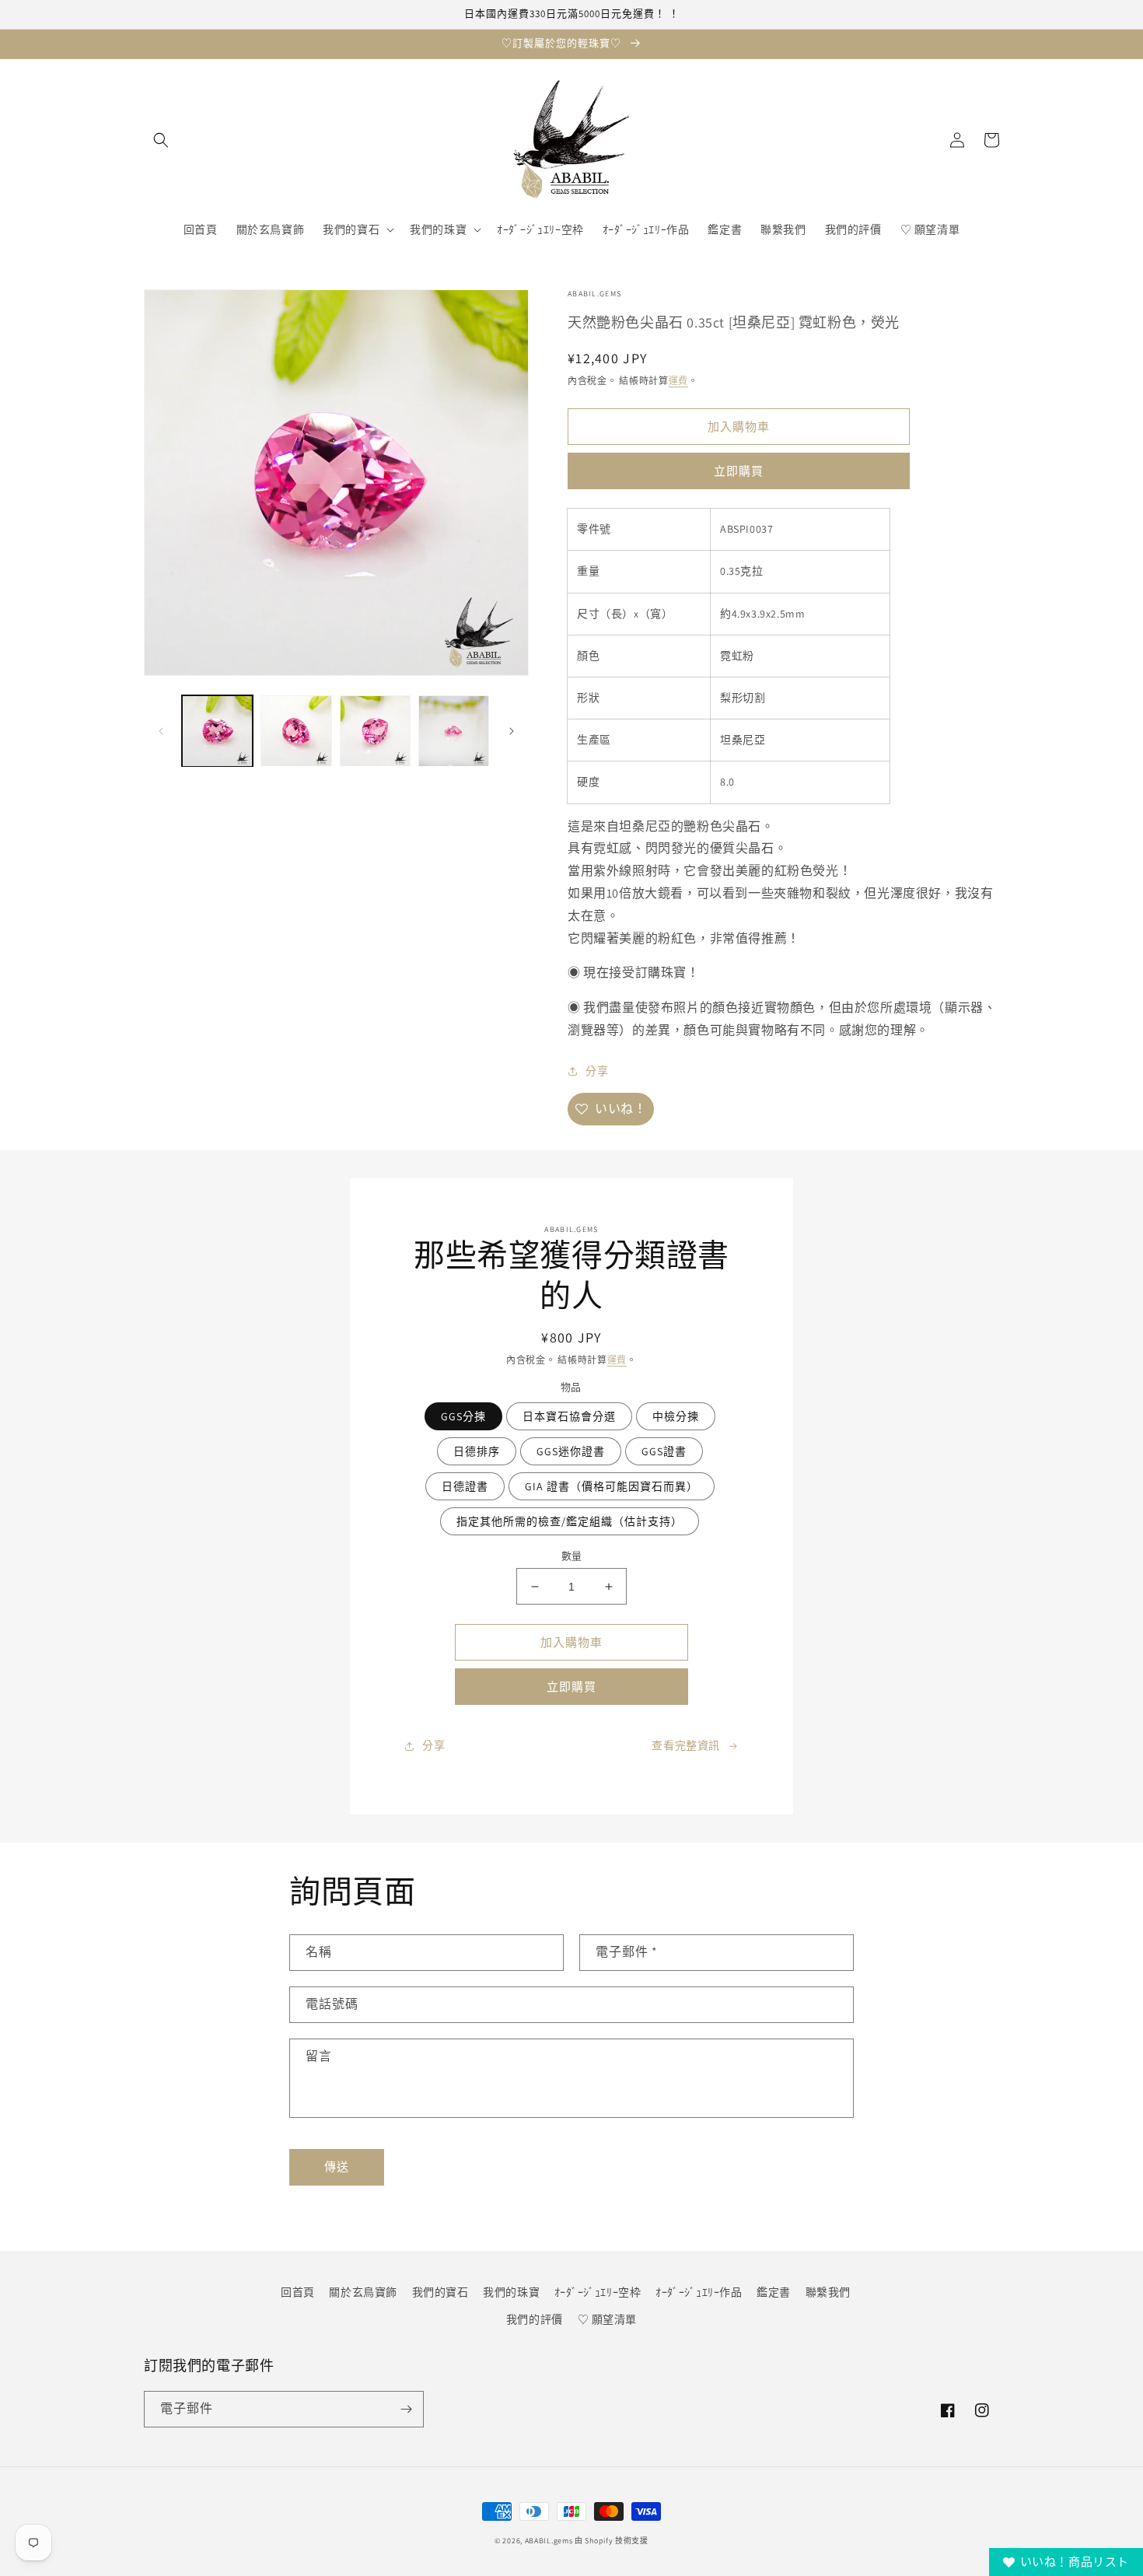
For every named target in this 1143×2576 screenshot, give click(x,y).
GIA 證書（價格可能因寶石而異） (612, 1486)
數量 (572, 1556)
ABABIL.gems (549, 2541)
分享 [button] (597, 1071)
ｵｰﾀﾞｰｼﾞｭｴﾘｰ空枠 (598, 2292)
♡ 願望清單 (608, 2319)
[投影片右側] (512, 731)
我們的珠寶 (511, 2292)
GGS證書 (664, 1451)
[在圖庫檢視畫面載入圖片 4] (454, 731)
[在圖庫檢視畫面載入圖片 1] (217, 731)
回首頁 (298, 2292)
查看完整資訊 (686, 1745)
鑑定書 (774, 2292)
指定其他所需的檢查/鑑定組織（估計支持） (570, 1521)
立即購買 (739, 471)
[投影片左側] (161, 731)
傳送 (337, 2166)
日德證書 (465, 1486)
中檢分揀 (676, 1416)
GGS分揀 (463, 1416)
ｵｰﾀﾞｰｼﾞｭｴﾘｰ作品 (699, 2292)
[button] (161, 140)
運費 (678, 381)
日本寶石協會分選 (569, 1416)
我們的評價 (535, 2319)
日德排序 (477, 1451)
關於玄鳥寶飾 (363, 2292)
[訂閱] (406, 2409)
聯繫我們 (828, 2292)
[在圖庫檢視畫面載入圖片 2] (296, 731)
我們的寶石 (440, 2292)
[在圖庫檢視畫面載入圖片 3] (375, 731)
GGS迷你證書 (571, 1451)
